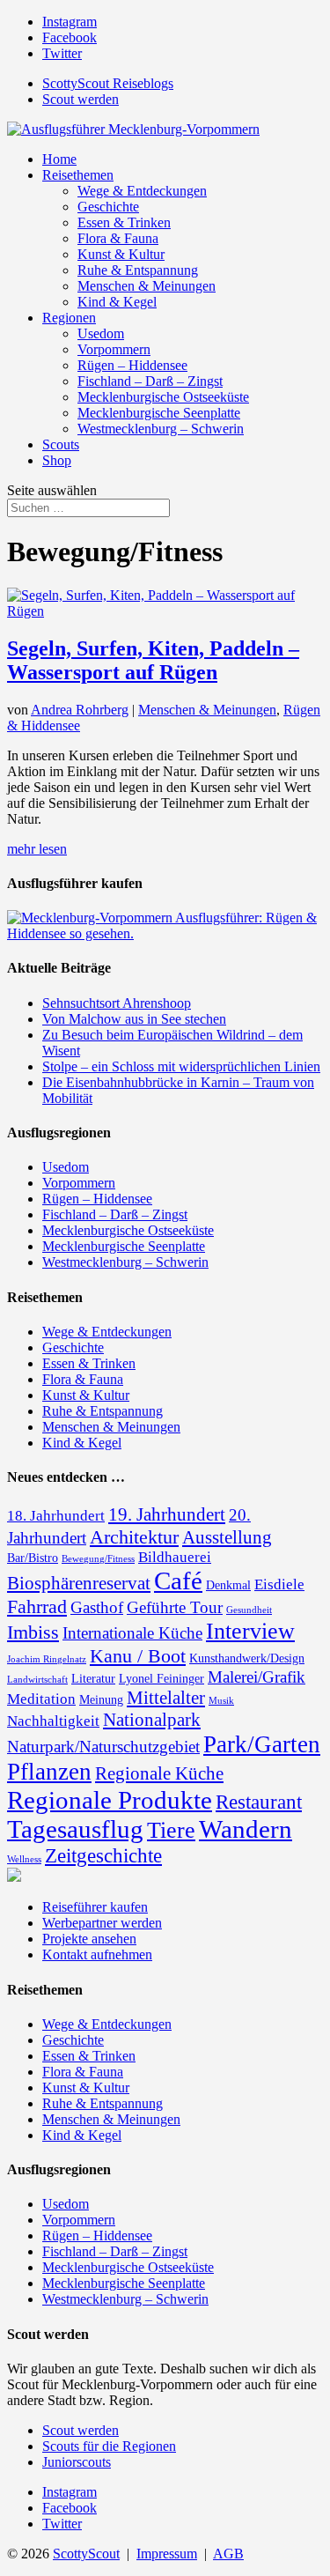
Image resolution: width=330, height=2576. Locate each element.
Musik (221, 1701)
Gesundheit (249, 1610)
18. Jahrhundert (56, 1516)
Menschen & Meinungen (147, 286)
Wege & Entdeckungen (142, 191)
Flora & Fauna (118, 238)
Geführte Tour (175, 1607)
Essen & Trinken (124, 222)
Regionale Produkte (110, 1800)
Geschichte (108, 207)
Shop (57, 460)
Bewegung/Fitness (98, 1559)
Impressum (167, 2554)
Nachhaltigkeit (53, 1721)
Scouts (61, 444)
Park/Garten (262, 1744)
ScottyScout (86, 2554)
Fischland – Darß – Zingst (150, 381)
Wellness (24, 1859)
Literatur (93, 1678)
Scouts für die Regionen (109, 2446)
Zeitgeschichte (103, 1855)
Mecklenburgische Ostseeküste (163, 397)
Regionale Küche (159, 1773)
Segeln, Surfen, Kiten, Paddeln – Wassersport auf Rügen (153, 660)
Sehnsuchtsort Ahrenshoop (117, 1003)
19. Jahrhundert (167, 1514)
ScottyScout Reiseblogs (108, 83)
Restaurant (259, 1802)
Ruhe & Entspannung (138, 270)
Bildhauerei (175, 1557)
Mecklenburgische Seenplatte (159, 413)
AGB (228, 2554)
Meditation (41, 1699)
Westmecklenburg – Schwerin (161, 429)
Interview (250, 1631)
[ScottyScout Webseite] (14, 1877)
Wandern (246, 1829)
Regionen (69, 318)
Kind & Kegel (117, 302)
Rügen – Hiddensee (132, 365)
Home (59, 159)
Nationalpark (152, 1720)
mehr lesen (37, 849)
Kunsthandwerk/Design (247, 1658)
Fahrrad (37, 1606)
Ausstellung (227, 1537)
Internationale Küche (132, 1633)
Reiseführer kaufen (95, 1907)
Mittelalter (166, 1698)
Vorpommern (114, 349)
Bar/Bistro (33, 1558)
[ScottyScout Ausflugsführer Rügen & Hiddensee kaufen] (165, 933)
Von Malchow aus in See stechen (134, 1019)
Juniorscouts (77, 2462)
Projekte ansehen (89, 1939)
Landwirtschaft (37, 1680)
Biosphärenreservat (79, 1583)
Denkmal (228, 1585)
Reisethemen (78, 175)
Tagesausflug (75, 1829)
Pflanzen (49, 1772)
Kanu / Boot (138, 1656)
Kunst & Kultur (121, 254)
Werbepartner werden (102, 1923)
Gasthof (97, 1607)
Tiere (171, 1830)
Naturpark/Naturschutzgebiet (103, 1747)
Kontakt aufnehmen (97, 1954)
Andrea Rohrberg (80, 710)
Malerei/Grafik (257, 1677)
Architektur (134, 1537)
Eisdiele (279, 1584)
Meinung (101, 1699)
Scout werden (81, 99)
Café (178, 1580)
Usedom (101, 333)
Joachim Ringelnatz (47, 1659)
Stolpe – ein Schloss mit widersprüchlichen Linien (181, 1066)
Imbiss (33, 1632)
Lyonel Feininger (161, 1678)
